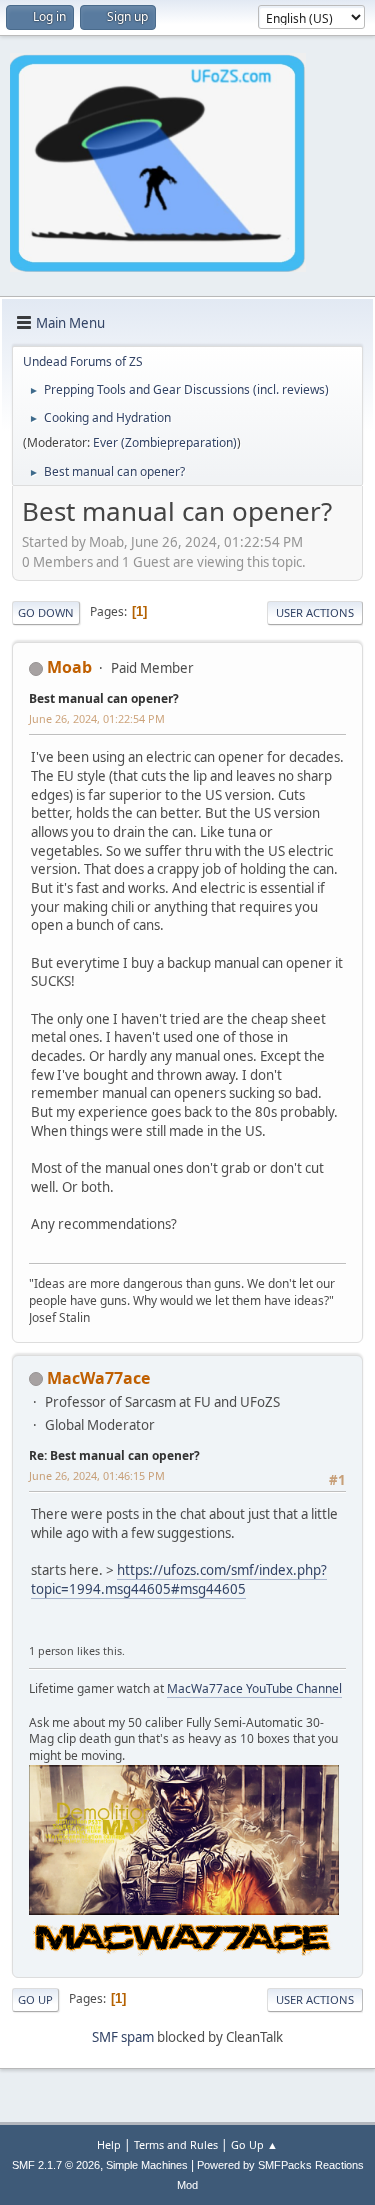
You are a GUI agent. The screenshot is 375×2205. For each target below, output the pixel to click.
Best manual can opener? (104, 698)
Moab (69, 667)
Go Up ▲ (254, 2144)
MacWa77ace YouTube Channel (254, 1688)
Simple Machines (147, 2165)
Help (109, 2144)
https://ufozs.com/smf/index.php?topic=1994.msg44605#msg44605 (179, 1579)
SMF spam (123, 2037)
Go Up (35, 1999)
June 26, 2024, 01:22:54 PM (97, 718)
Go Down (46, 612)
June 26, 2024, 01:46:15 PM (97, 1475)
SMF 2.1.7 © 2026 (56, 2165)
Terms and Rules (176, 2144)
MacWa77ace (98, 1378)
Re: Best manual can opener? (114, 1455)
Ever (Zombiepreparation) (165, 442)
